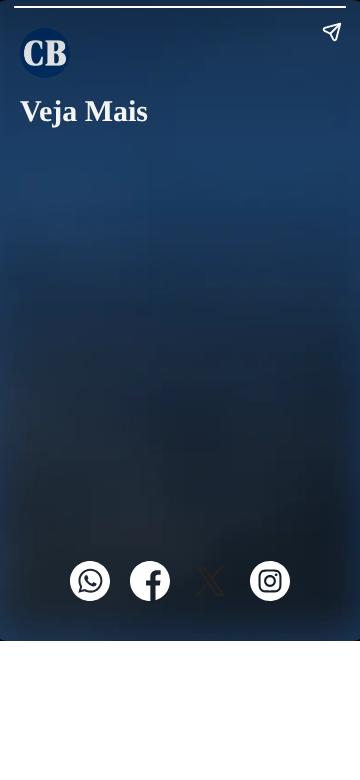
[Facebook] (150, 596)
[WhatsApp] (90, 596)
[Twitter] (210, 596)
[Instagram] (270, 596)
